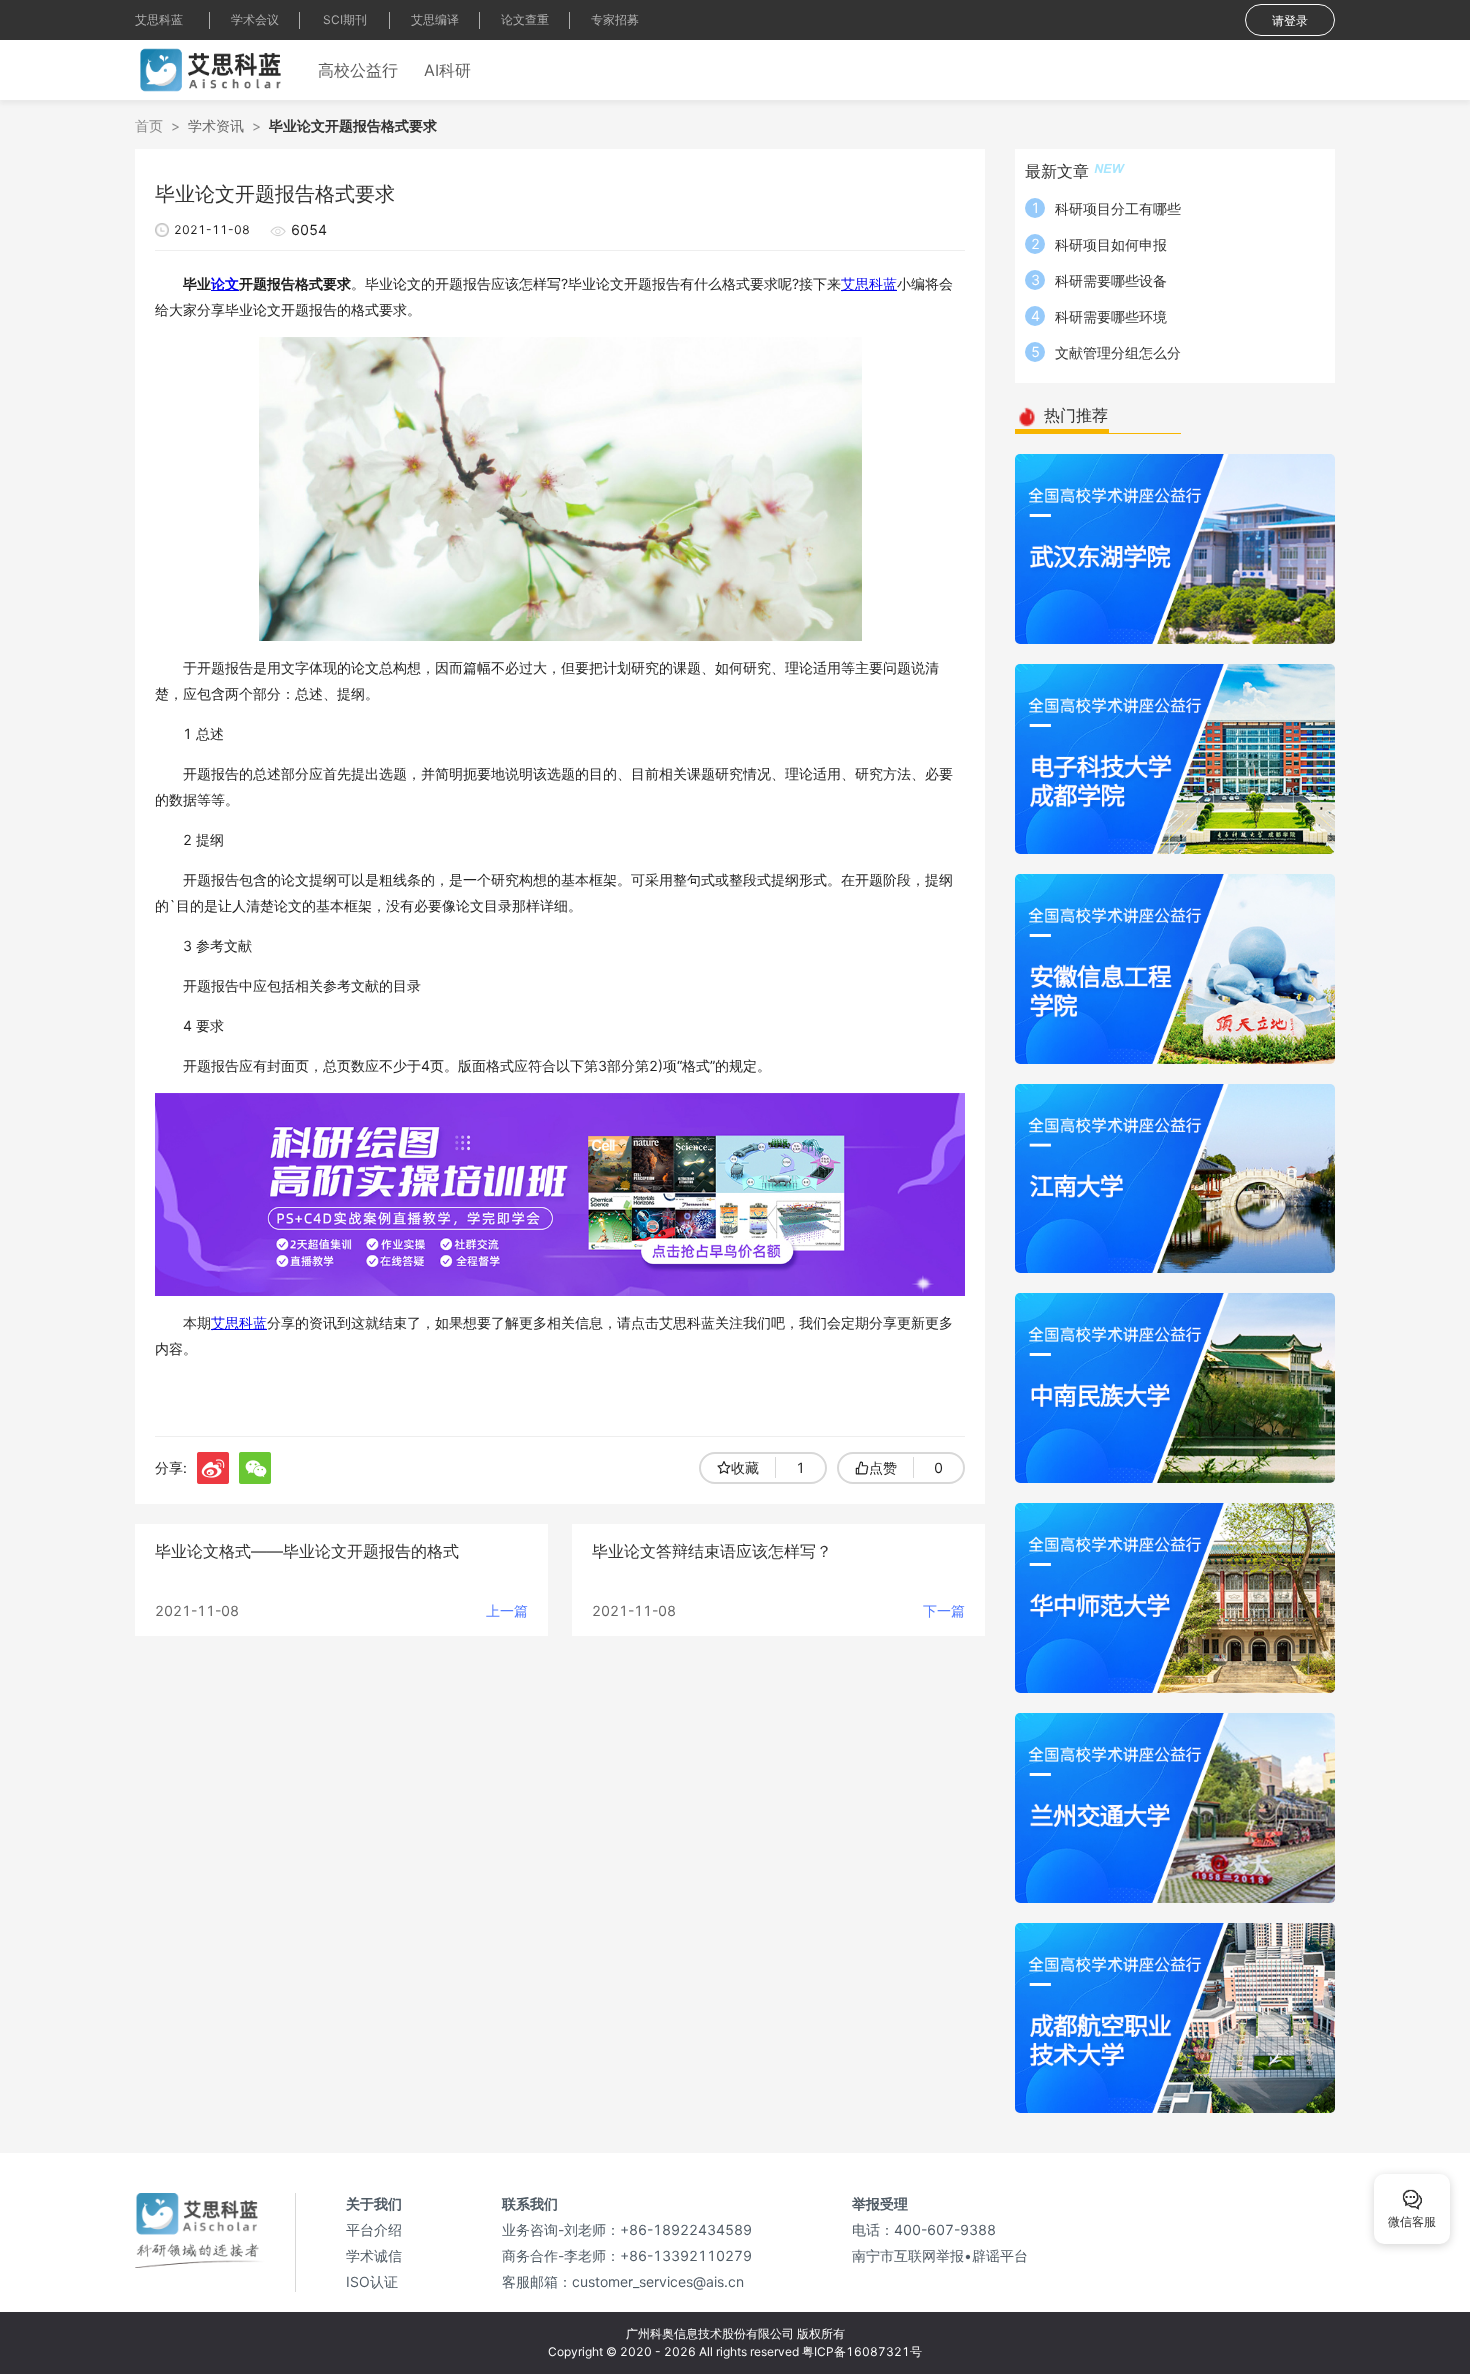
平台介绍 (374, 2229)
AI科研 (447, 70)
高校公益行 (358, 70)
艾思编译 (435, 19)
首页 (149, 125)
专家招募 (615, 19)
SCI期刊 (345, 19)
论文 (225, 283)
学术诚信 (374, 2255)
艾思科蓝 (159, 19)
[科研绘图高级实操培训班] (560, 1192)
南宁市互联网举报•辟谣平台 (940, 2255)
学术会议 (255, 19)
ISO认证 (372, 2281)
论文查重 (525, 19)
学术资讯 (216, 125)
